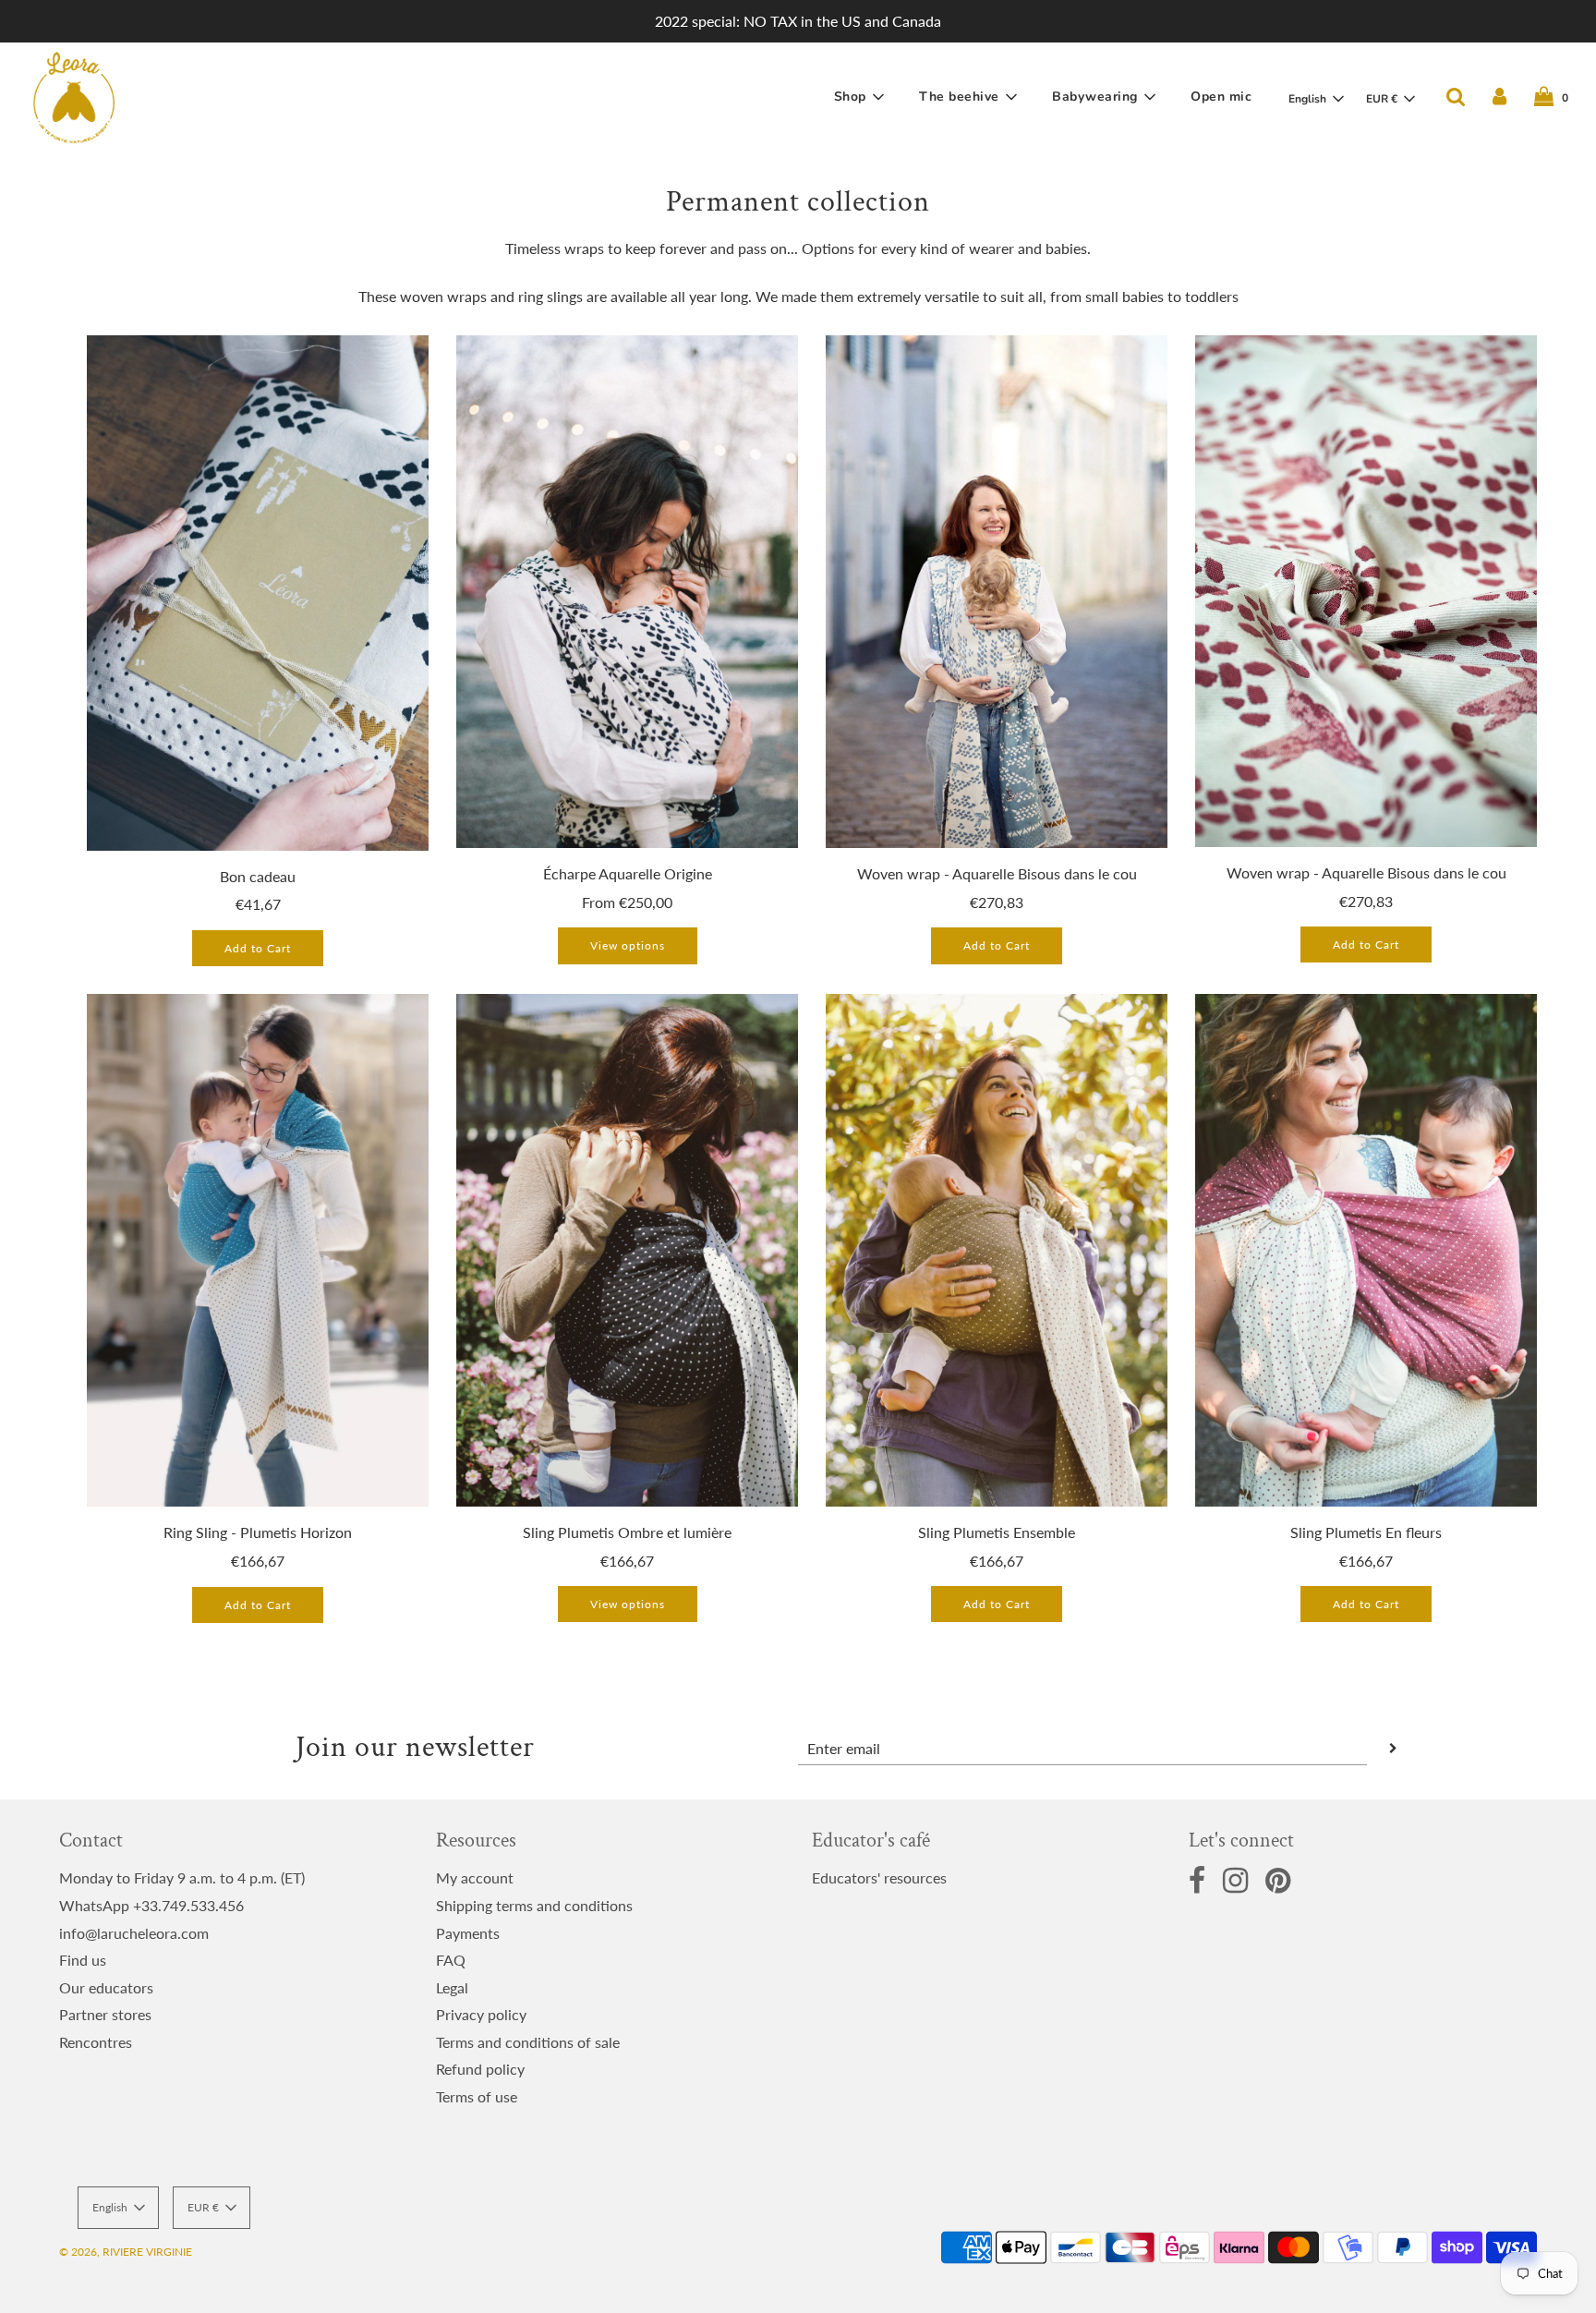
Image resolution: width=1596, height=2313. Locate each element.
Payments (468, 1933)
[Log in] (1499, 97)
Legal (452, 1987)
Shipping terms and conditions (534, 1905)
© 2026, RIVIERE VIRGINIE (126, 2252)
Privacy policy (481, 2014)
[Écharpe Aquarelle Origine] (627, 592)
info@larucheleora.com (134, 1933)
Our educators (106, 1987)
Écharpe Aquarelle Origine (628, 873)
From (627, 902)
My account (475, 1877)
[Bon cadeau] (258, 593)
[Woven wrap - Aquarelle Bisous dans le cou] (997, 592)
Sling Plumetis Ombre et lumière (627, 1532)
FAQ (451, 1960)
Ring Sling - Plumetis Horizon (258, 1532)
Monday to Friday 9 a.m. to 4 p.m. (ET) (182, 1877)
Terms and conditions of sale (528, 2042)
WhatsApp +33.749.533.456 (151, 1905)
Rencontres (96, 2042)
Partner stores (105, 2014)
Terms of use (477, 2096)
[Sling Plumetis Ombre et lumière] (627, 1250)
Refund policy (480, 2069)
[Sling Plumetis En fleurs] (1366, 1250)
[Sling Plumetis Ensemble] (997, 1250)
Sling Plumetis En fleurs (1366, 1532)
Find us (83, 1960)
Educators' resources (879, 1877)
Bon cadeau (258, 876)
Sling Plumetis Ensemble (997, 1532)
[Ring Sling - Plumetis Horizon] (258, 1250)
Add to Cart (258, 948)
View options (628, 945)
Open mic (1221, 97)
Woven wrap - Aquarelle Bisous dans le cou (997, 873)
